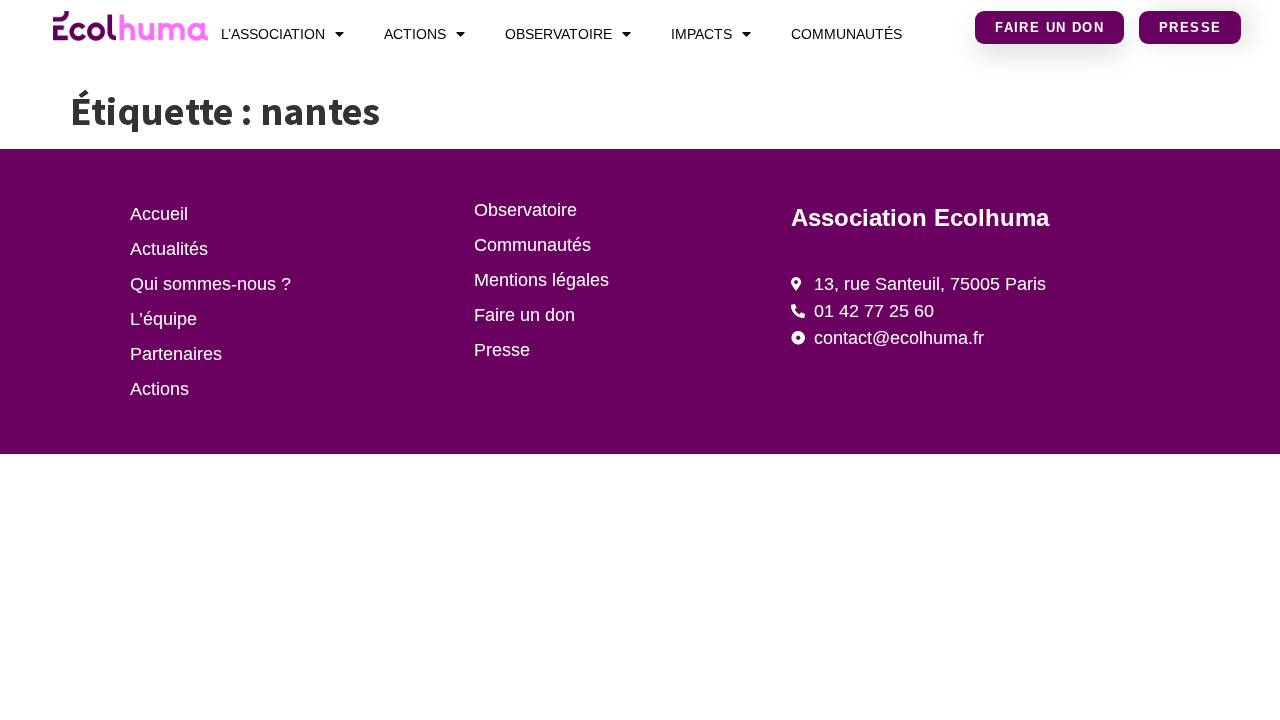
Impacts (701, 34)
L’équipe (163, 319)
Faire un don (524, 315)
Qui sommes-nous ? (210, 284)
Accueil (159, 214)
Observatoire (558, 34)
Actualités (169, 249)
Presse (502, 350)
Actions (415, 34)
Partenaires (176, 354)
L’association (273, 34)
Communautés (846, 34)
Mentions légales (541, 280)
